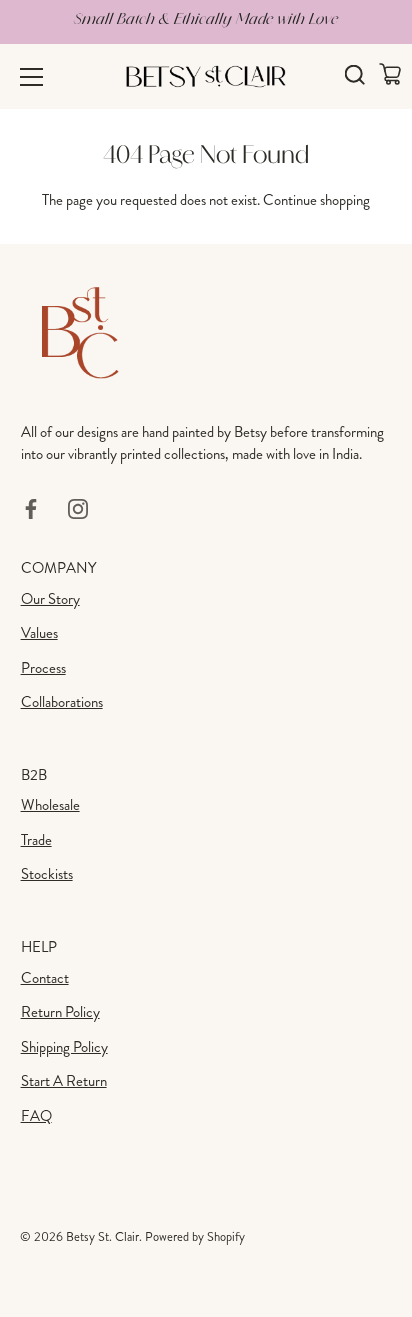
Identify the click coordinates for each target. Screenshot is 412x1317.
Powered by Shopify (195, 1237)
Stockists (47, 874)
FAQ (36, 1116)
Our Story (50, 599)
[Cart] (389, 73)
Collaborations (62, 702)
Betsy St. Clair (102, 1237)
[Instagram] (78, 507)
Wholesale (50, 805)
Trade (36, 840)
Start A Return (64, 1081)
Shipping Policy (64, 1047)
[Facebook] (31, 507)
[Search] (354, 77)
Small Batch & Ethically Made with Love (206, 18)
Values (39, 633)
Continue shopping (316, 200)
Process (43, 668)
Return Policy (60, 1012)
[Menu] (32, 77)
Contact (45, 978)
